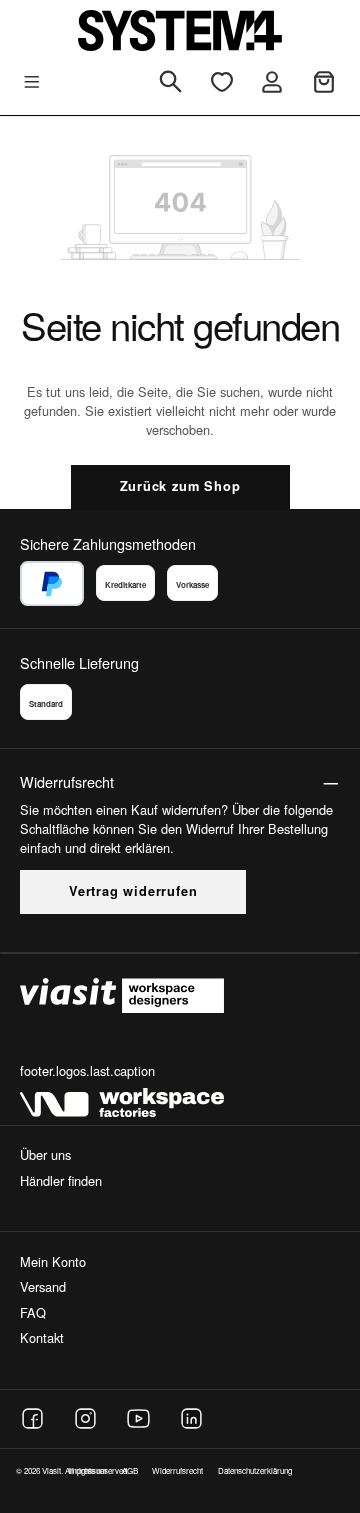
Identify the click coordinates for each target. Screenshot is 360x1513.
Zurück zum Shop (180, 486)
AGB (130, 1470)
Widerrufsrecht (177, 1470)
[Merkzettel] (222, 82)
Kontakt (42, 1337)
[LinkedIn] (191, 1418)
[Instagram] (85, 1418)
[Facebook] (32, 1418)
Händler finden (61, 1180)
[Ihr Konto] (272, 82)
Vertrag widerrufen (133, 891)
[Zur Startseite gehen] (180, 30)
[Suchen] (170, 83)
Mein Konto (53, 1261)
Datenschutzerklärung (255, 1470)
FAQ (33, 1312)
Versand (43, 1286)
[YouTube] (138, 1418)
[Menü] (32, 82)
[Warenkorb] (324, 82)
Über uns (45, 1154)
